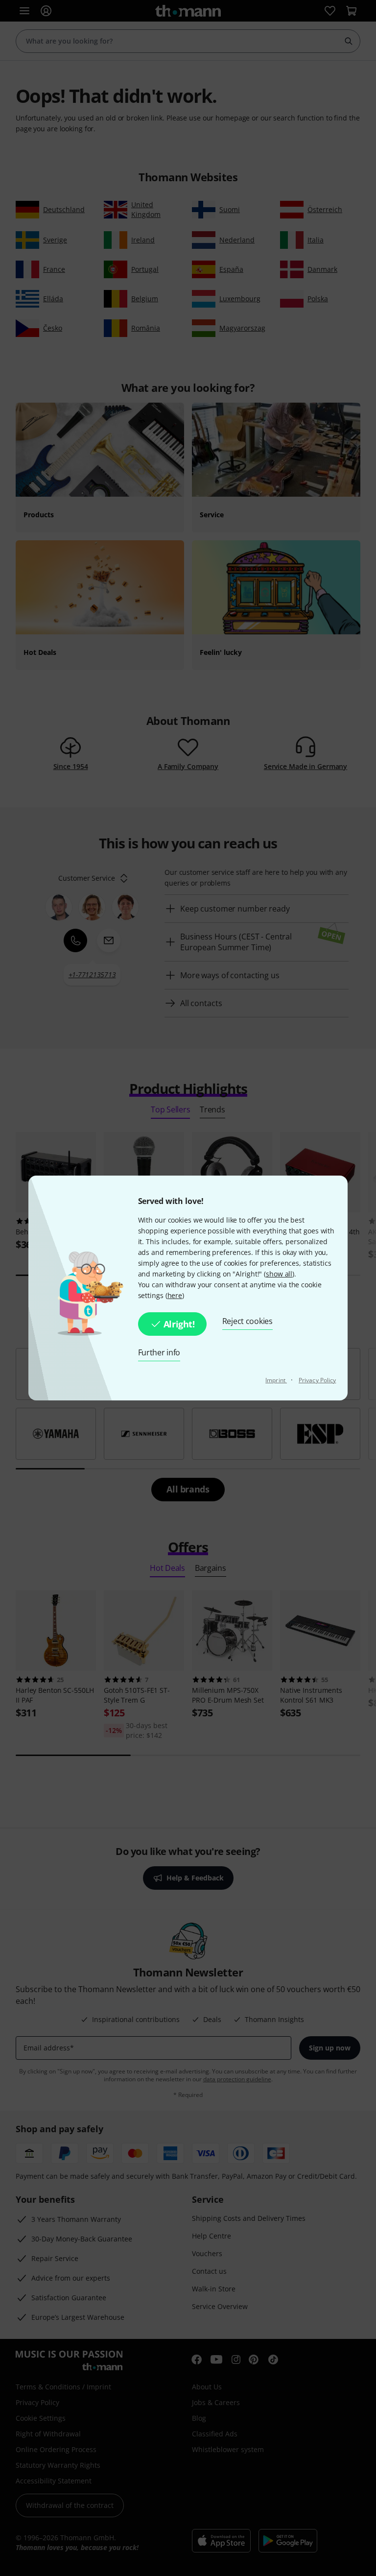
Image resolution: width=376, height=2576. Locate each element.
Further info (159, 1352)
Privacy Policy (317, 1380)
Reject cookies (247, 1321)
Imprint (276, 1380)
